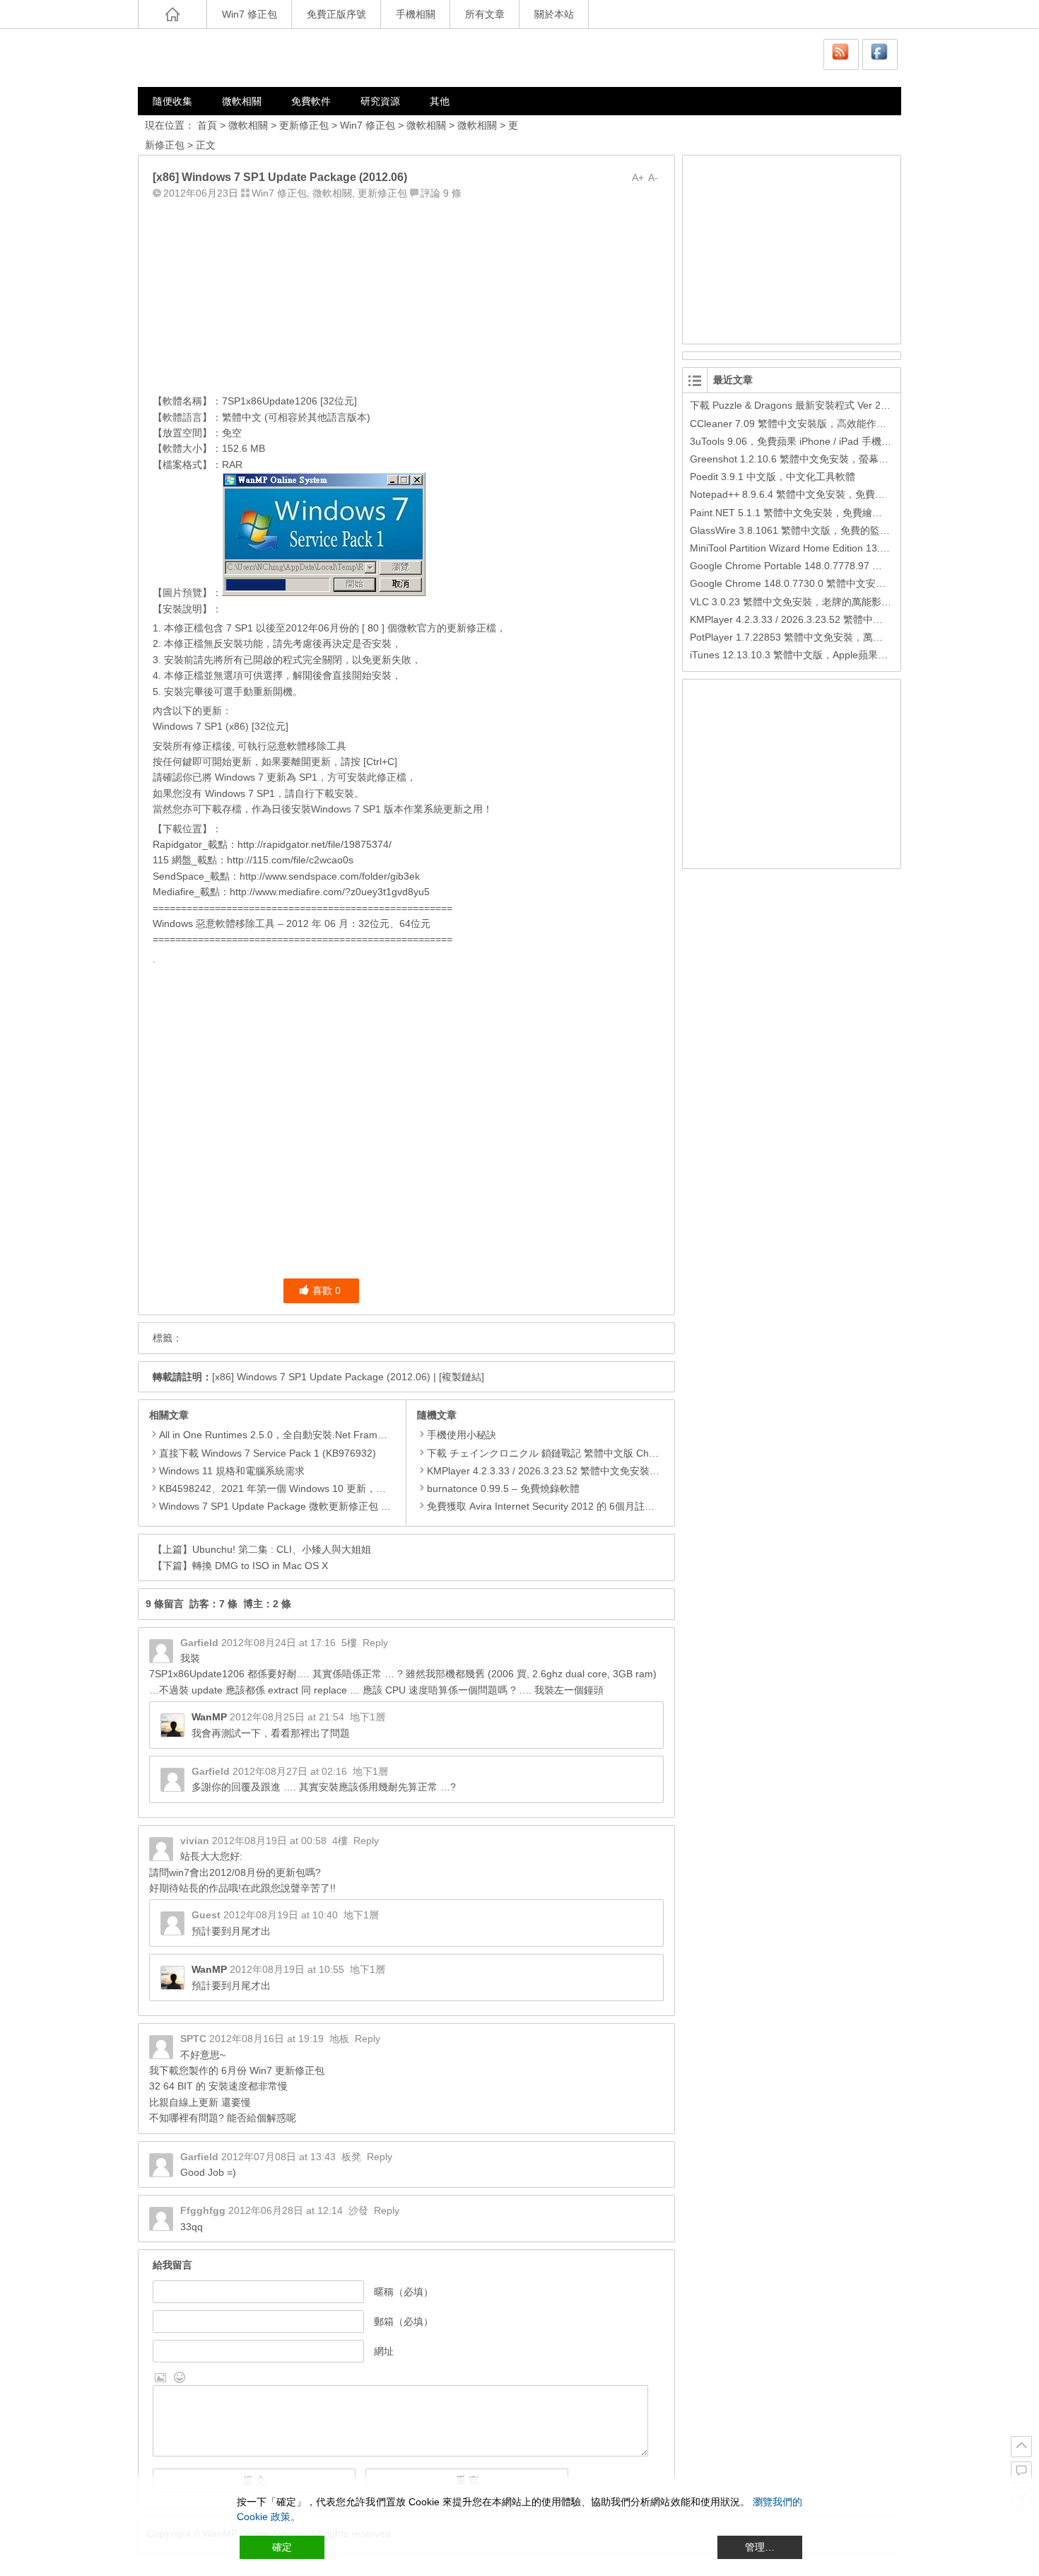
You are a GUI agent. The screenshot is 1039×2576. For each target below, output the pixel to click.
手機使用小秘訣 (462, 1435)
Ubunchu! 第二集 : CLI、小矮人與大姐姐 (282, 1549)
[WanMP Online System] (223, 58)
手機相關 (416, 14)
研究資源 (380, 101)
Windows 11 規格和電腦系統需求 (232, 1471)
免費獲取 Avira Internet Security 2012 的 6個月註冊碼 (546, 1506)
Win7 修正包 (250, 14)
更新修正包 (304, 125)
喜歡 (327, 1290)
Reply (375, 1643)
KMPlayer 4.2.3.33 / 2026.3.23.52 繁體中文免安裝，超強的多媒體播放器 (588, 1471)
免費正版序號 (336, 14)
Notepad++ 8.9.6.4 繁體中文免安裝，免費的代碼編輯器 (812, 494)
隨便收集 (172, 101)
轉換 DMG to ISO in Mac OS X (260, 1566)
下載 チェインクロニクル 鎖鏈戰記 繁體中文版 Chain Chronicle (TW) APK (591, 1453)
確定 (282, 2547)
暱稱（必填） (404, 2292)
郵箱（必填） (404, 2321)
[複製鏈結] (462, 1377)
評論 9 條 (441, 193)
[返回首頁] (172, 14)
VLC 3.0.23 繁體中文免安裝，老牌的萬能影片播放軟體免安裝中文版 (840, 602)
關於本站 (554, 14)
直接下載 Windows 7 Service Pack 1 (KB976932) (268, 1453)
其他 (440, 101)
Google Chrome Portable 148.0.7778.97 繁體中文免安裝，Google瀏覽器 (852, 566)
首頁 (207, 125)
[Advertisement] (406, 293)
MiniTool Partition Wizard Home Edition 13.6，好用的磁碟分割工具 (837, 548)
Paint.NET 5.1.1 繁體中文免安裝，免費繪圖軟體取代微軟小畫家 (830, 513)
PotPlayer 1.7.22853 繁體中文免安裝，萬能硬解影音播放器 (821, 637)
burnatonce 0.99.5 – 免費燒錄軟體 (503, 1488)
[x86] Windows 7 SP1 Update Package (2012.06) (321, 1377)
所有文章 (485, 14)
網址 (384, 2351)
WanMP (209, 1717)
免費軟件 (311, 101)
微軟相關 (242, 101)
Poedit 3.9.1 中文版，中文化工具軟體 (773, 477)
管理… (760, 2547)
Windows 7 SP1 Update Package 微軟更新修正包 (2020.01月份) (302, 1506)
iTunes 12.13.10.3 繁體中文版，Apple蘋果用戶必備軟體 (814, 655)
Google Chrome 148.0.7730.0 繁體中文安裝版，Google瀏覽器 (829, 583)
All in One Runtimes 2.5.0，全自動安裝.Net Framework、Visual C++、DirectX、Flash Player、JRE (379, 1435)
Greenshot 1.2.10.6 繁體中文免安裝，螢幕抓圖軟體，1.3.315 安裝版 (842, 459)
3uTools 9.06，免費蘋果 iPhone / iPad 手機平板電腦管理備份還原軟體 (845, 441)
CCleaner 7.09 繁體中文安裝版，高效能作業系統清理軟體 (818, 424)
